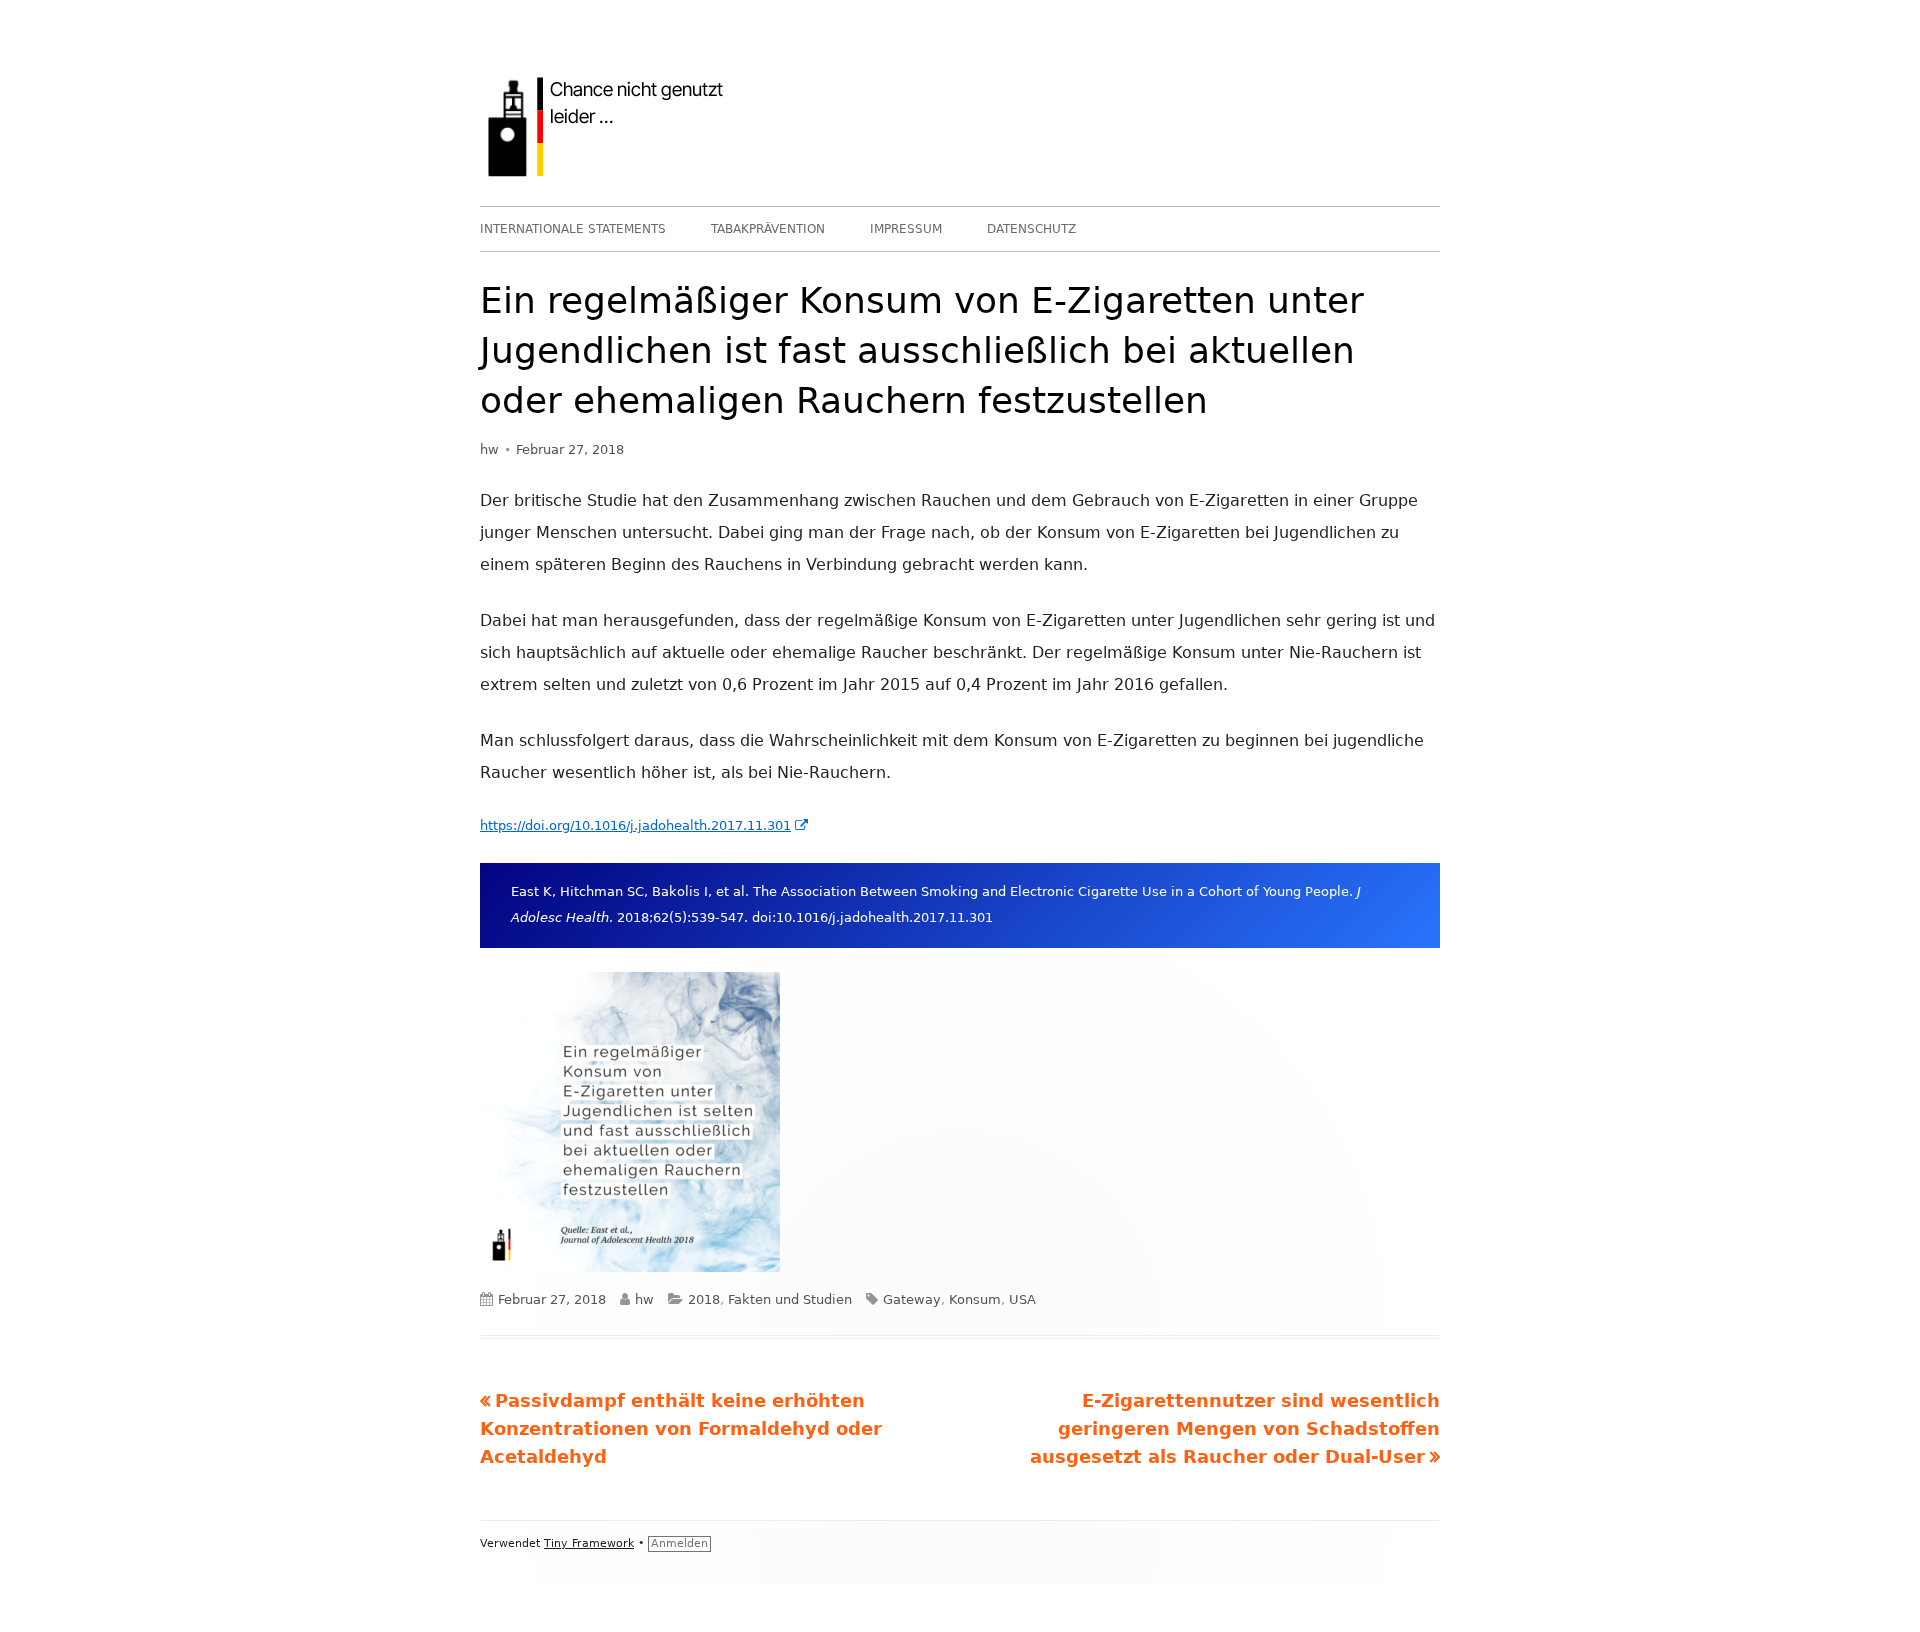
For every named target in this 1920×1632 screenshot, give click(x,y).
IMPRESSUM (906, 229)
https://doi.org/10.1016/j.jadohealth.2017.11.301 (645, 825)
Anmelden (679, 1543)
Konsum (975, 1299)
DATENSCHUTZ (1031, 229)
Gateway (912, 1299)
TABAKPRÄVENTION (768, 229)
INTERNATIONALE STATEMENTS (573, 229)
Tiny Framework (589, 1543)
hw (489, 449)
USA (1022, 1299)
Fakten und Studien (790, 1299)
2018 (704, 1299)
